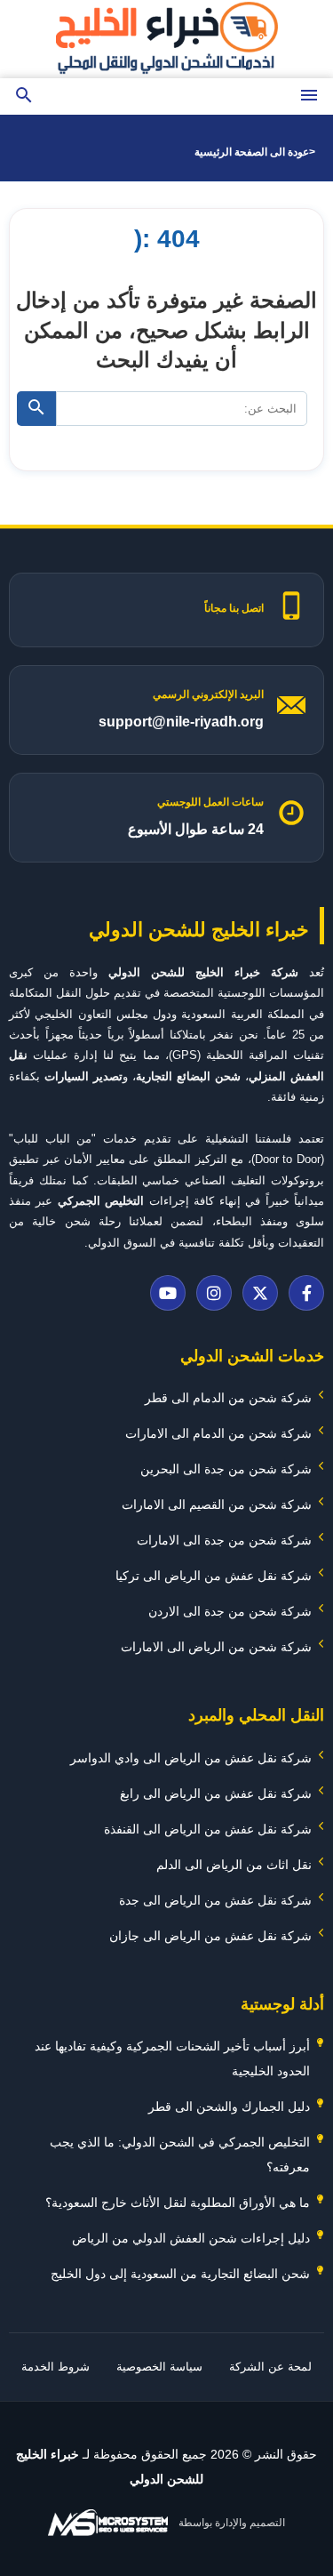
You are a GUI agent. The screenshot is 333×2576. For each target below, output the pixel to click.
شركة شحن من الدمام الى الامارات (218, 1433)
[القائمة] (309, 96)
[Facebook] (306, 1293)
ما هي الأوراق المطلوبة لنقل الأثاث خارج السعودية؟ (178, 2203)
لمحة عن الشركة (270, 2367)
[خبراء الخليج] (167, 39)
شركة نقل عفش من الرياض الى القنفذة (208, 1829)
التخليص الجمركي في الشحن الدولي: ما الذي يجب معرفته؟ (180, 2155)
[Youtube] (168, 1293)
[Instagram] (214, 1293)
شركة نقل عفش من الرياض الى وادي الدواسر (191, 1758)
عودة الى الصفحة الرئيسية (252, 152)
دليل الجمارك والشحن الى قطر (229, 2107)
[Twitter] (260, 1293)
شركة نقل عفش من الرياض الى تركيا (214, 1576)
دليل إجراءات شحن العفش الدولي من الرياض (191, 2238)
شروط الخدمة (55, 2367)
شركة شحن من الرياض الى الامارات (216, 1647)
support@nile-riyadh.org (181, 722)
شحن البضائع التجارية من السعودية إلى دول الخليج (180, 2274)
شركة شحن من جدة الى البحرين (226, 1469)
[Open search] (24, 96)
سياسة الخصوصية (159, 2367)
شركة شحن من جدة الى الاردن (230, 1611)
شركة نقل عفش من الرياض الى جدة (215, 1900)
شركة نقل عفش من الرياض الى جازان (210, 1936)
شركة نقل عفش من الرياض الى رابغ (216, 1794)
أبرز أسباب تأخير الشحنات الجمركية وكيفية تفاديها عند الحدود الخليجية (172, 2058)
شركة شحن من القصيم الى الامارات (217, 1505)
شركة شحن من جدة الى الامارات (224, 1540)
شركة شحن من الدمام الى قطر (228, 1398)
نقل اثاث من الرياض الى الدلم (234, 1865)
